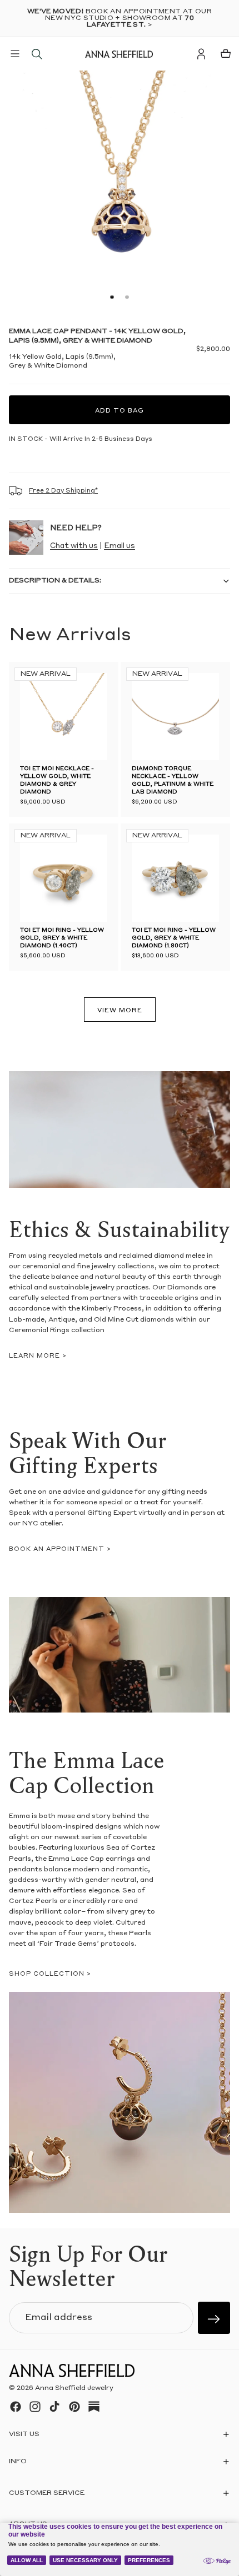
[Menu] (15, 54)
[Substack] (94, 2407)
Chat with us (74, 546)
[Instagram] (35, 2407)
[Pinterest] (74, 2407)
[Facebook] (16, 2407)
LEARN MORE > (38, 1356)
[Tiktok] (54, 2407)
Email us (120, 546)
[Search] (37, 54)
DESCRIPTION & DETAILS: (55, 581)
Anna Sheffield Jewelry (74, 2388)
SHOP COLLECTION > (50, 1974)
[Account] (201, 54)
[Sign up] (214, 2318)
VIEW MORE (120, 1011)
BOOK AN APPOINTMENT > (60, 1550)
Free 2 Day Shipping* (63, 491)
